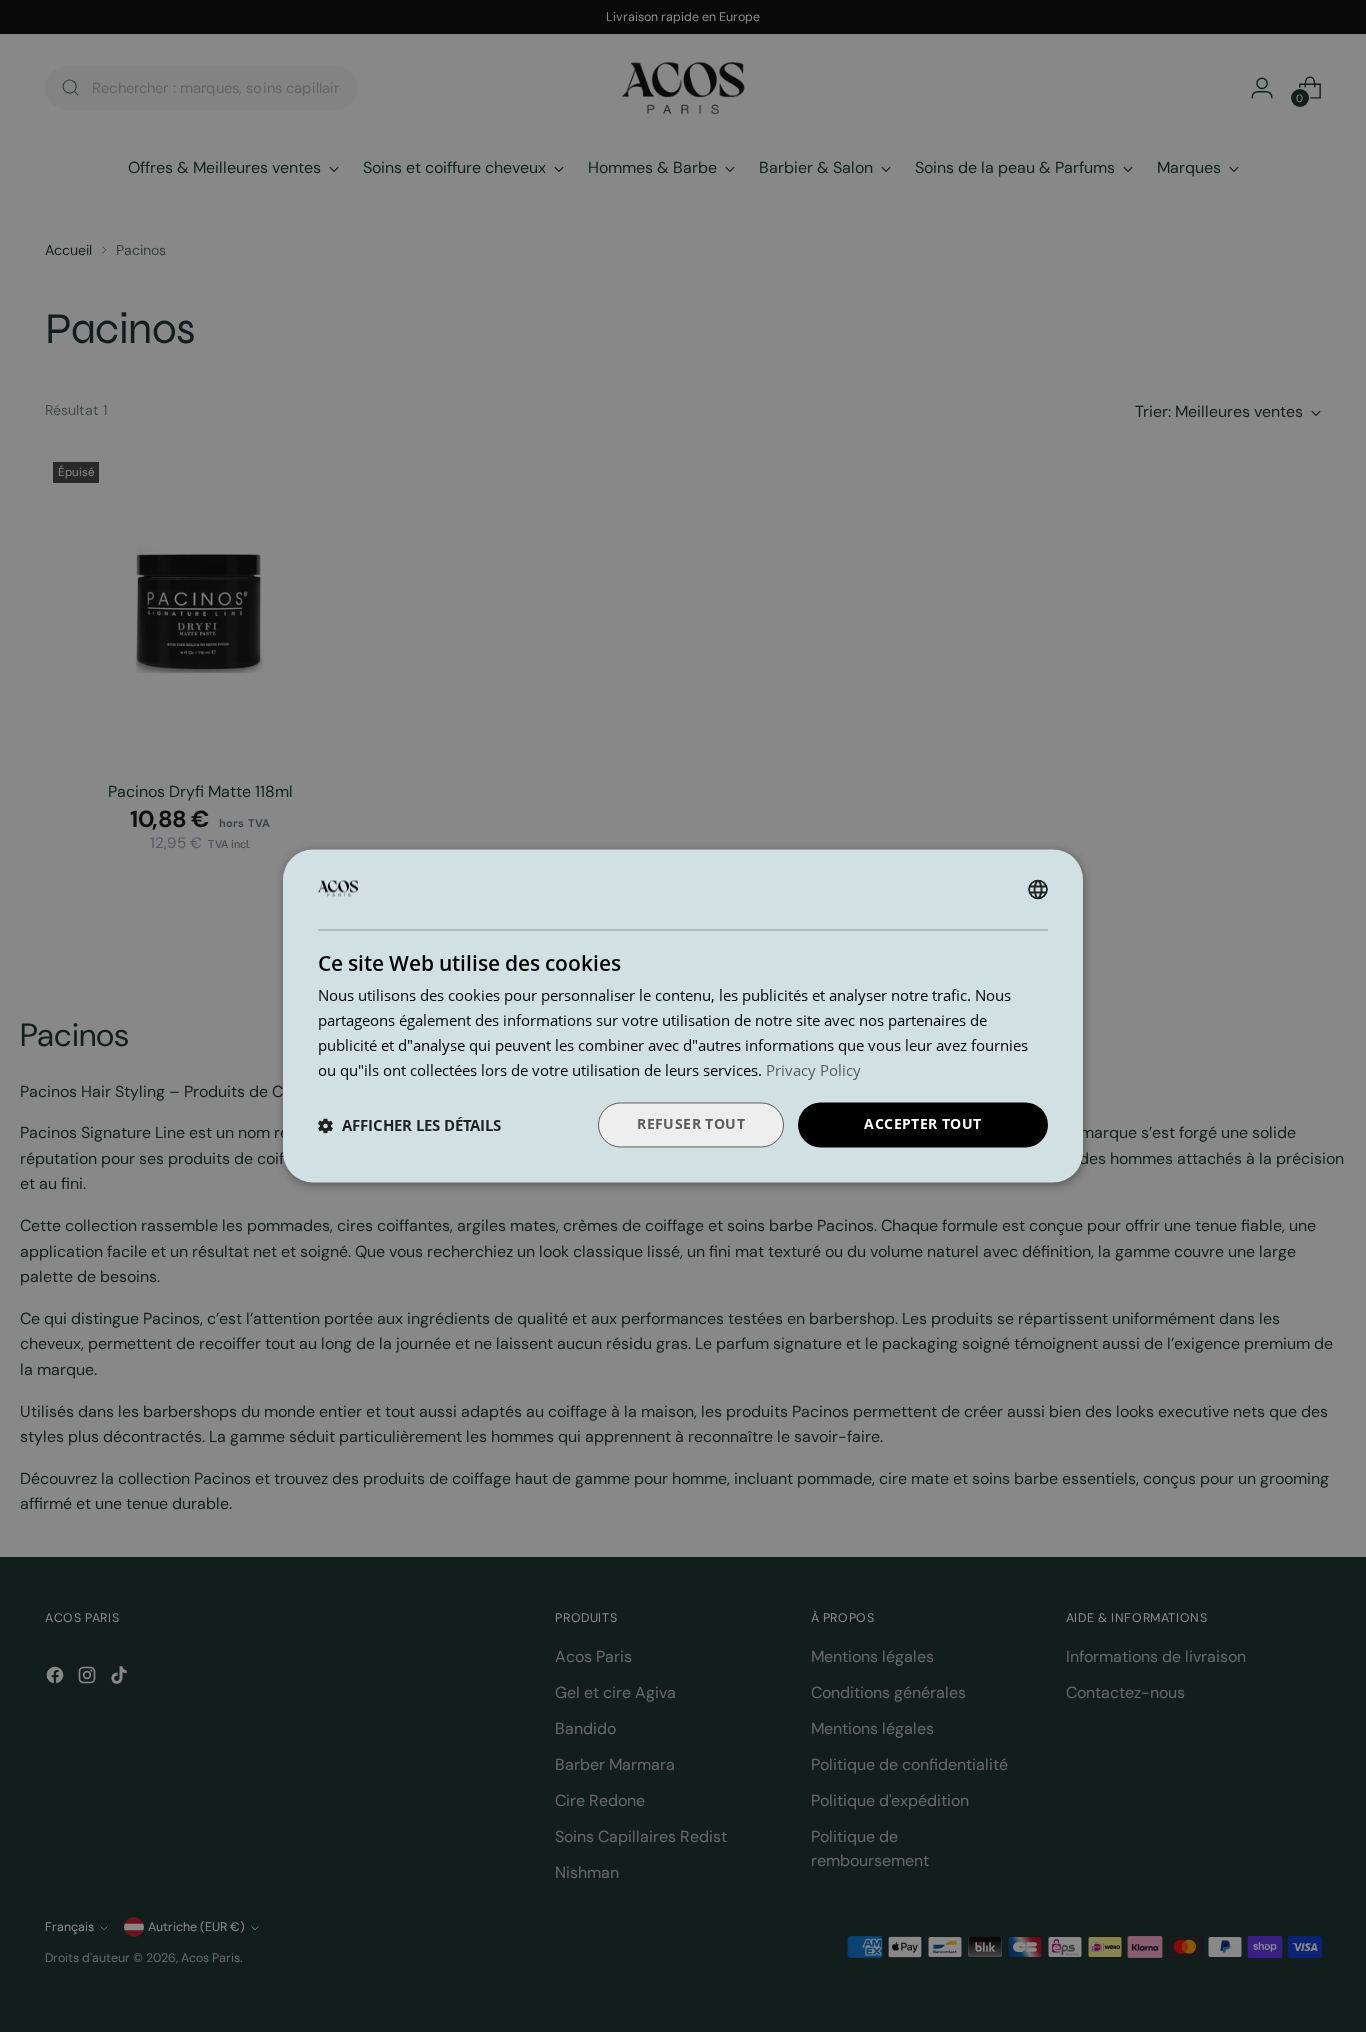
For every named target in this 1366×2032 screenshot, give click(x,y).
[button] (409, 1125)
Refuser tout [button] (691, 1124)
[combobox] (1038, 889)
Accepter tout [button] (922, 1124)
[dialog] (683, 1015)
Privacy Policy (813, 1070)
